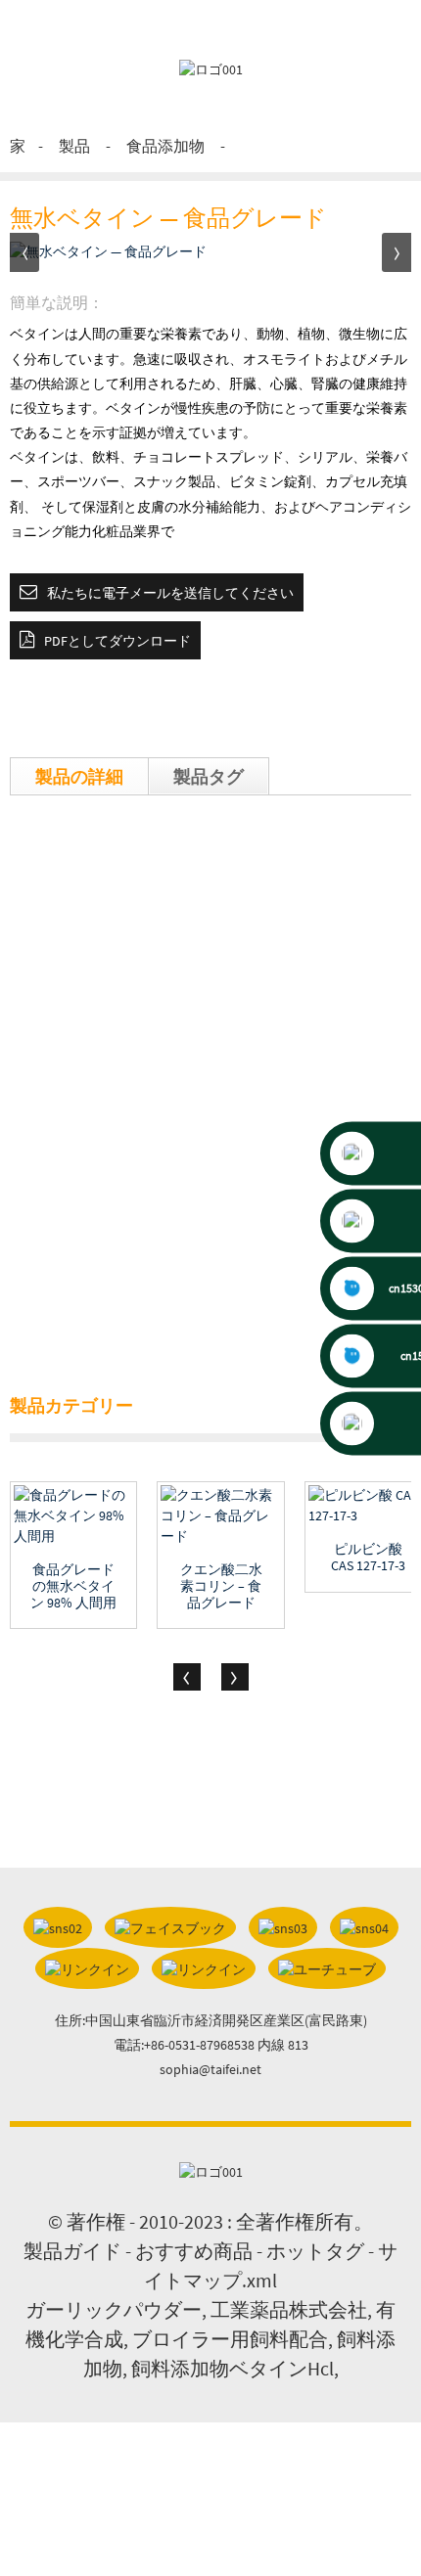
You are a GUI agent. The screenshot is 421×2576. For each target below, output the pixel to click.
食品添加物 (165, 146)
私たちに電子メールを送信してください (170, 593)
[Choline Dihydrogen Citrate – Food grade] (220, 1516)
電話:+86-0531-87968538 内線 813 (211, 2045)
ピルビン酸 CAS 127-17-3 (368, 1558)
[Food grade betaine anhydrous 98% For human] (73, 1516)
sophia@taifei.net (210, 2069)
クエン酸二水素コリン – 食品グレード (221, 1586)
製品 (74, 146)
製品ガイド (72, 2251)
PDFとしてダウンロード (117, 641)
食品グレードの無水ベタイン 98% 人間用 (73, 1586)
